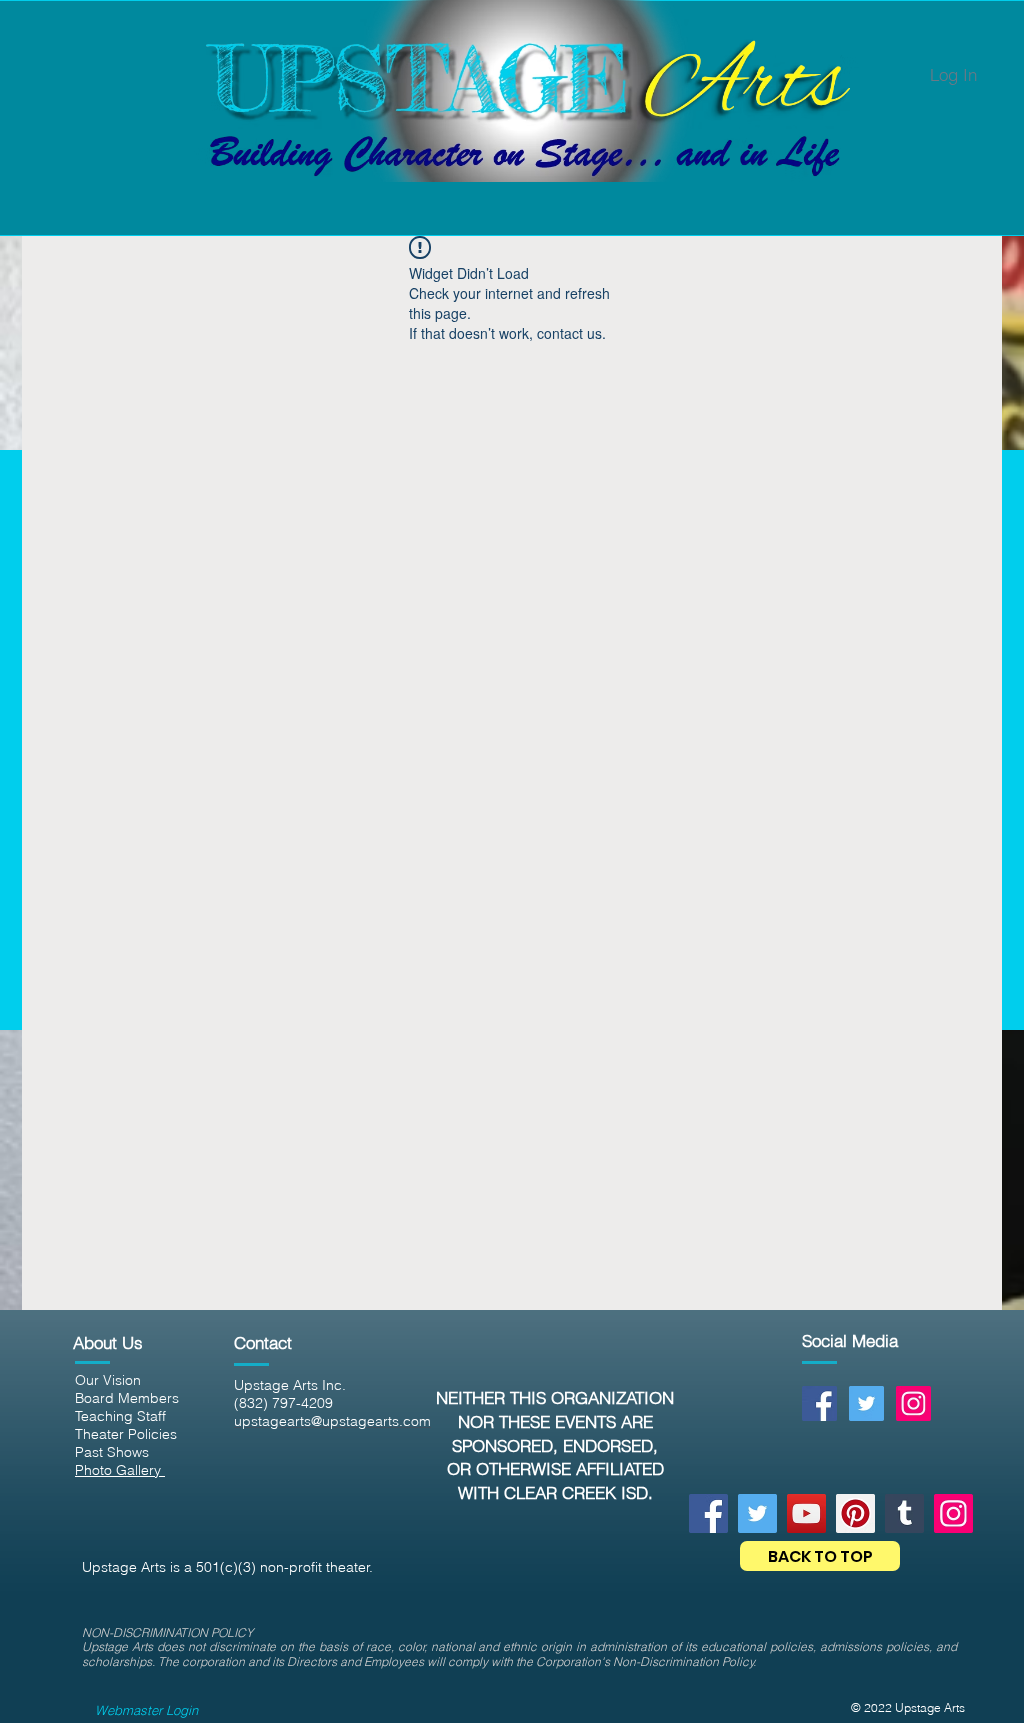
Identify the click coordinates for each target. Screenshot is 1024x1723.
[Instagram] (953, 1513)
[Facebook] (708, 1513)
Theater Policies (126, 1434)
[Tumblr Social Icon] (904, 1513)
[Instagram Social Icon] (913, 1403)
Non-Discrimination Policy (683, 1661)
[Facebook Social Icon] (819, 1403)
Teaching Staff (120, 1416)
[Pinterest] (855, 1513)
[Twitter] (757, 1513)
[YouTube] (806, 1513)
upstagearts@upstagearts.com (332, 1421)
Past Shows (112, 1452)
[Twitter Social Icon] (866, 1403)
